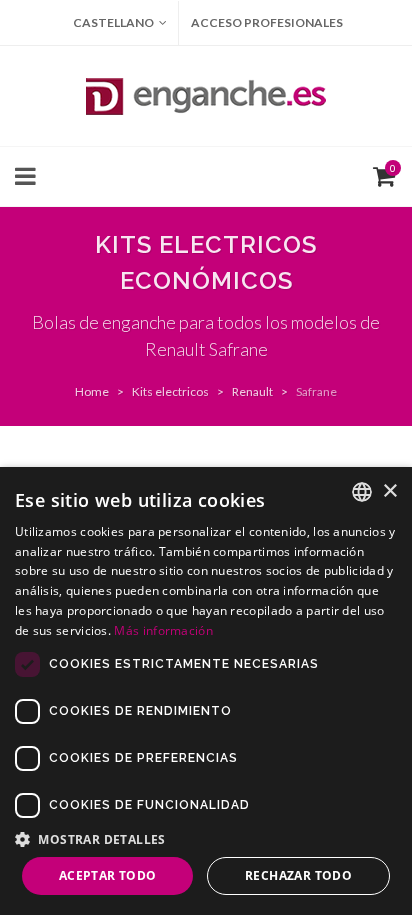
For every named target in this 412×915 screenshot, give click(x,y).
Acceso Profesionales (267, 22)
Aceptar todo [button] (108, 875)
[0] (380, 174)
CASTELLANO (113, 22)
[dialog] (206, 691)
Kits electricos (170, 391)
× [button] (389, 491)
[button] (206, 839)
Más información (163, 630)
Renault (252, 391)
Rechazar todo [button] (298, 875)
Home (92, 391)
